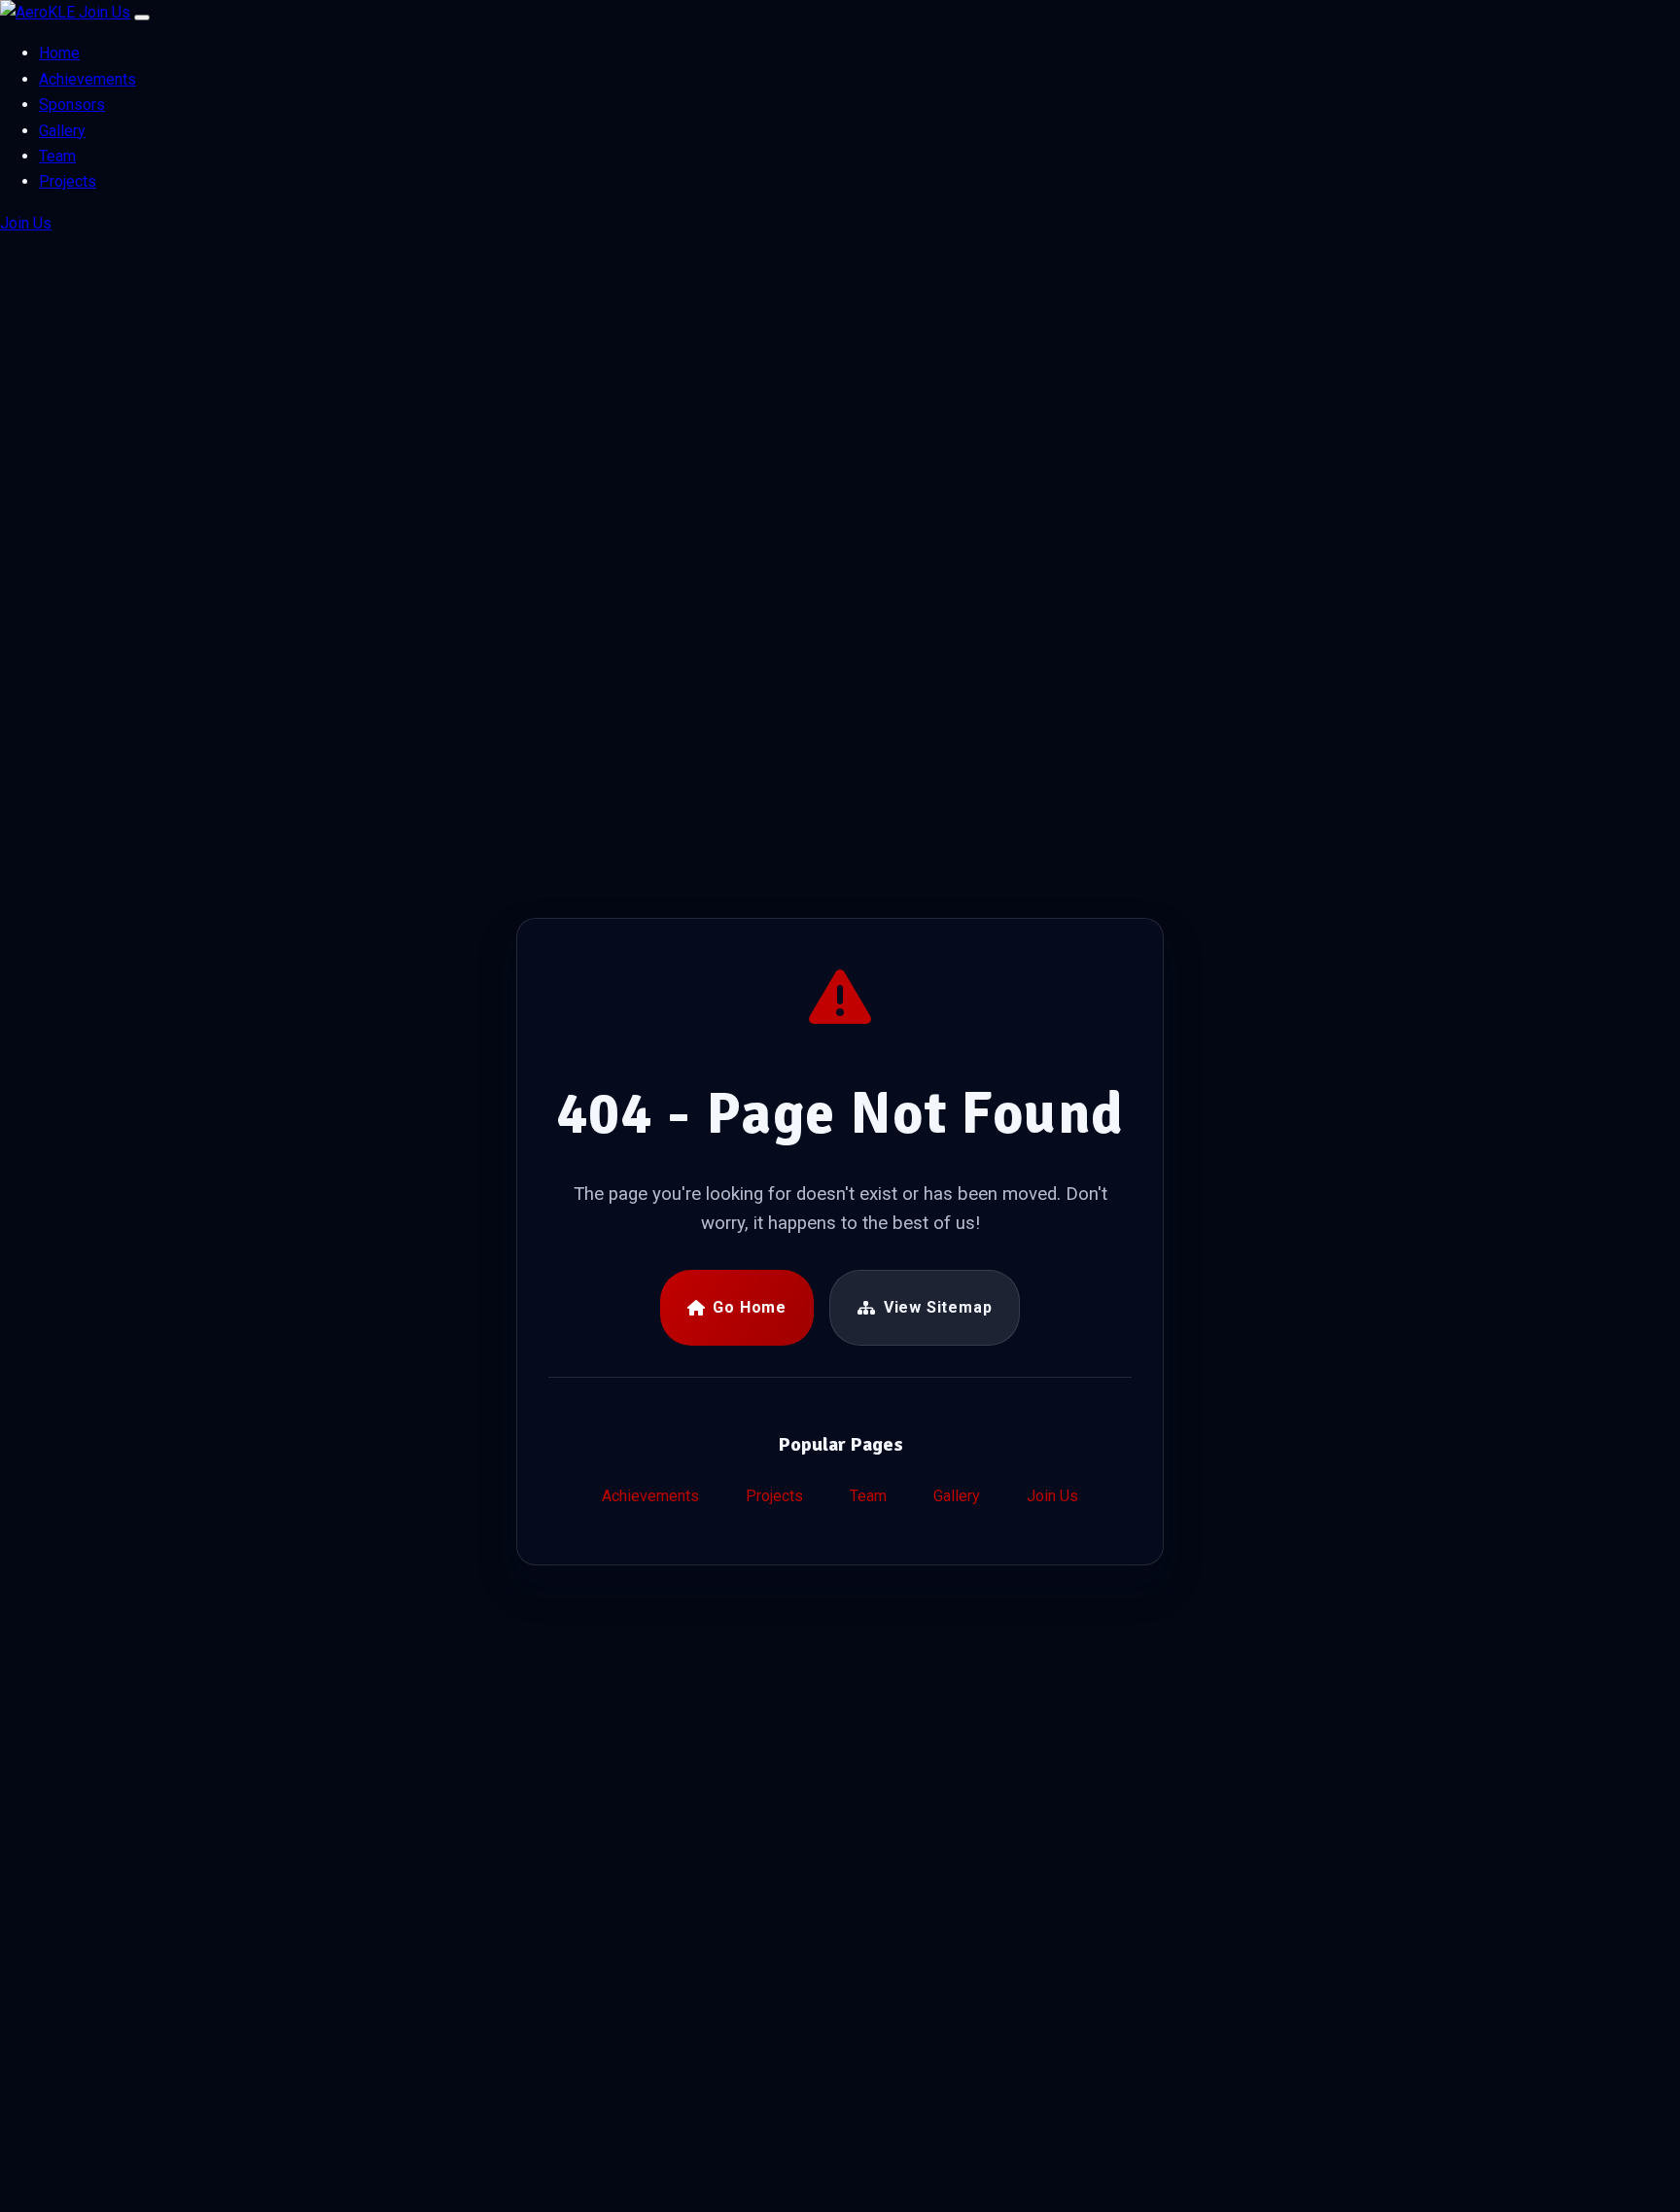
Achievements (87, 79)
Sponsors (72, 105)
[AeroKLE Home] (39, 12)
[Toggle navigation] (142, 18)
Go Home (750, 1307)
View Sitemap (938, 1307)
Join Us (105, 12)
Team (57, 156)
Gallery (62, 131)
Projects (68, 181)
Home (59, 53)
